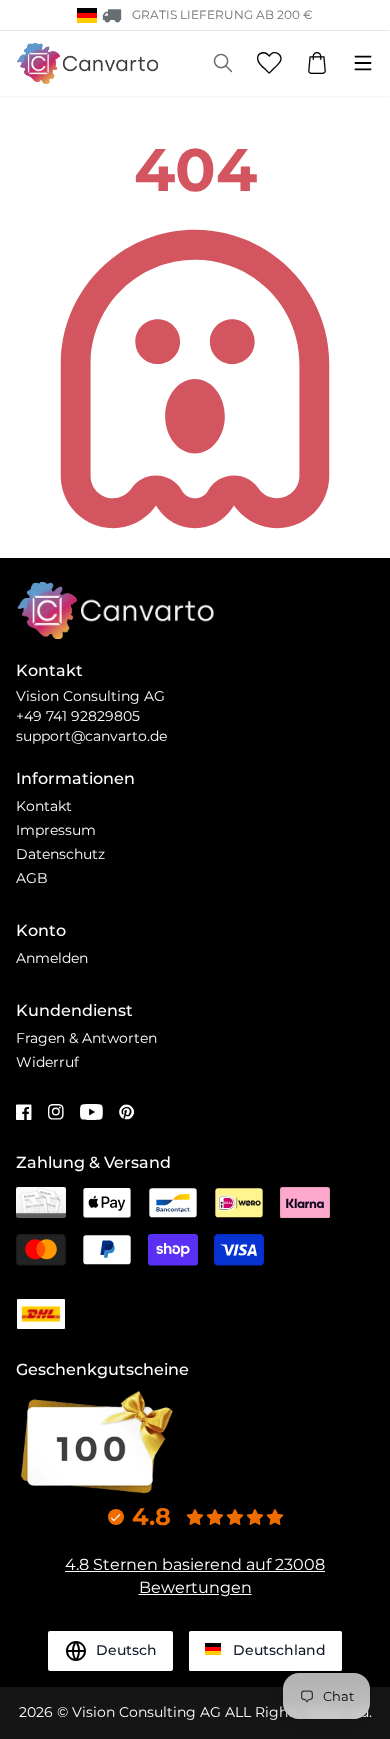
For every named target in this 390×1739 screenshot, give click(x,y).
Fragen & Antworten (86, 1038)
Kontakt (44, 806)
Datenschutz (60, 854)
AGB (32, 878)
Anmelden (52, 958)
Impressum (56, 830)
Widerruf (47, 1062)
